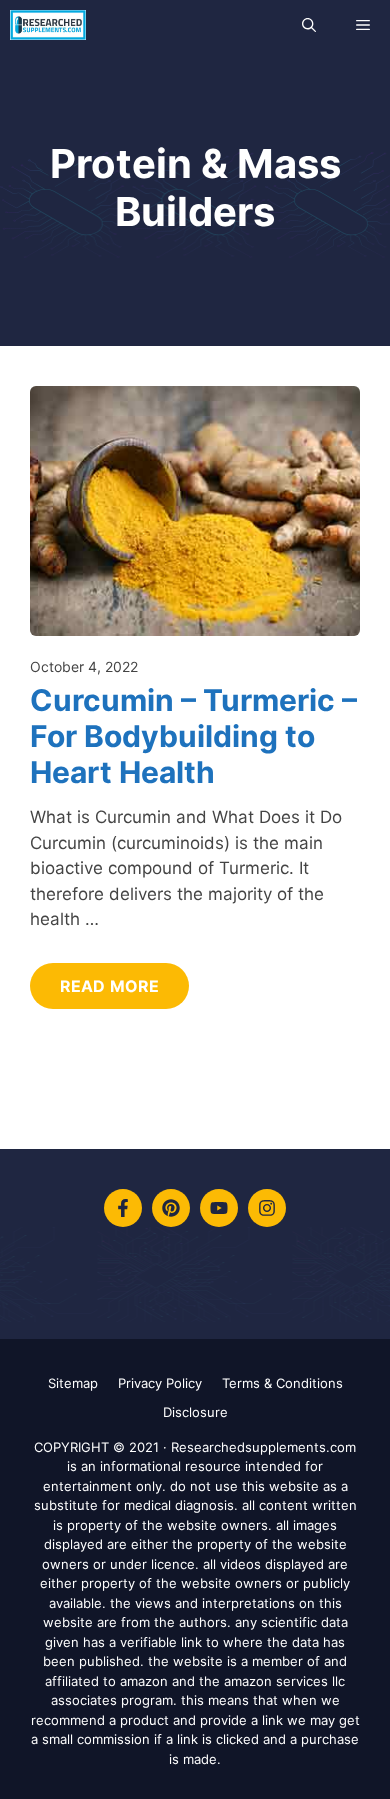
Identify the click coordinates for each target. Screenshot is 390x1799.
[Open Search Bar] (309, 25)
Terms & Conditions (282, 1383)
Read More (109, 986)
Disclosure (195, 1412)
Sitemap (73, 1383)
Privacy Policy (160, 1383)
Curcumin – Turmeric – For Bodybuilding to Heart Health (193, 736)
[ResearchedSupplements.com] (48, 25)
